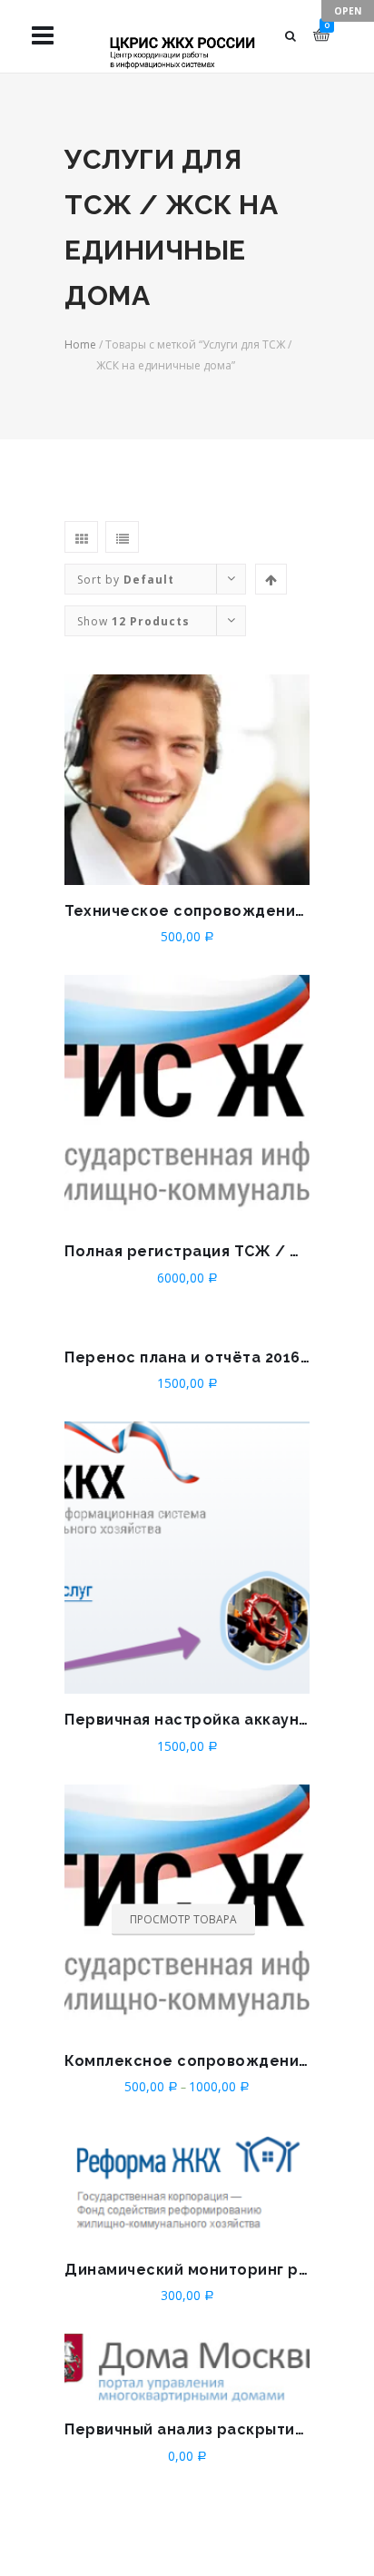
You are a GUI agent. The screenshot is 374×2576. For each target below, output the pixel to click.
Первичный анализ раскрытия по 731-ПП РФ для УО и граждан (187, 2429)
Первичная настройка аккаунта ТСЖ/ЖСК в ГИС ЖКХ (187, 1720)
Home (80, 344)
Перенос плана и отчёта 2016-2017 (187, 1357)
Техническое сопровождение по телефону (187, 911)
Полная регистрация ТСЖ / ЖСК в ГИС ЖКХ (187, 1251)
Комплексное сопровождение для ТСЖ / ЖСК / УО (187, 2061)
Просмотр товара (183, 1919)
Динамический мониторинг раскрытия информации (187, 2270)
